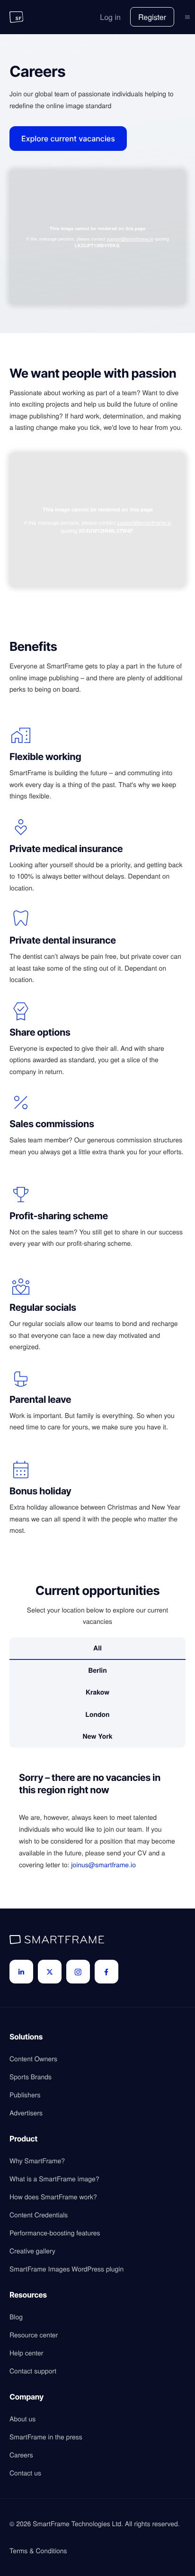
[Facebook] (106, 1972)
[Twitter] (50, 1972)
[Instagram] (78, 1972)
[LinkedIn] (21, 1972)
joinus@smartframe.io (103, 1864)
